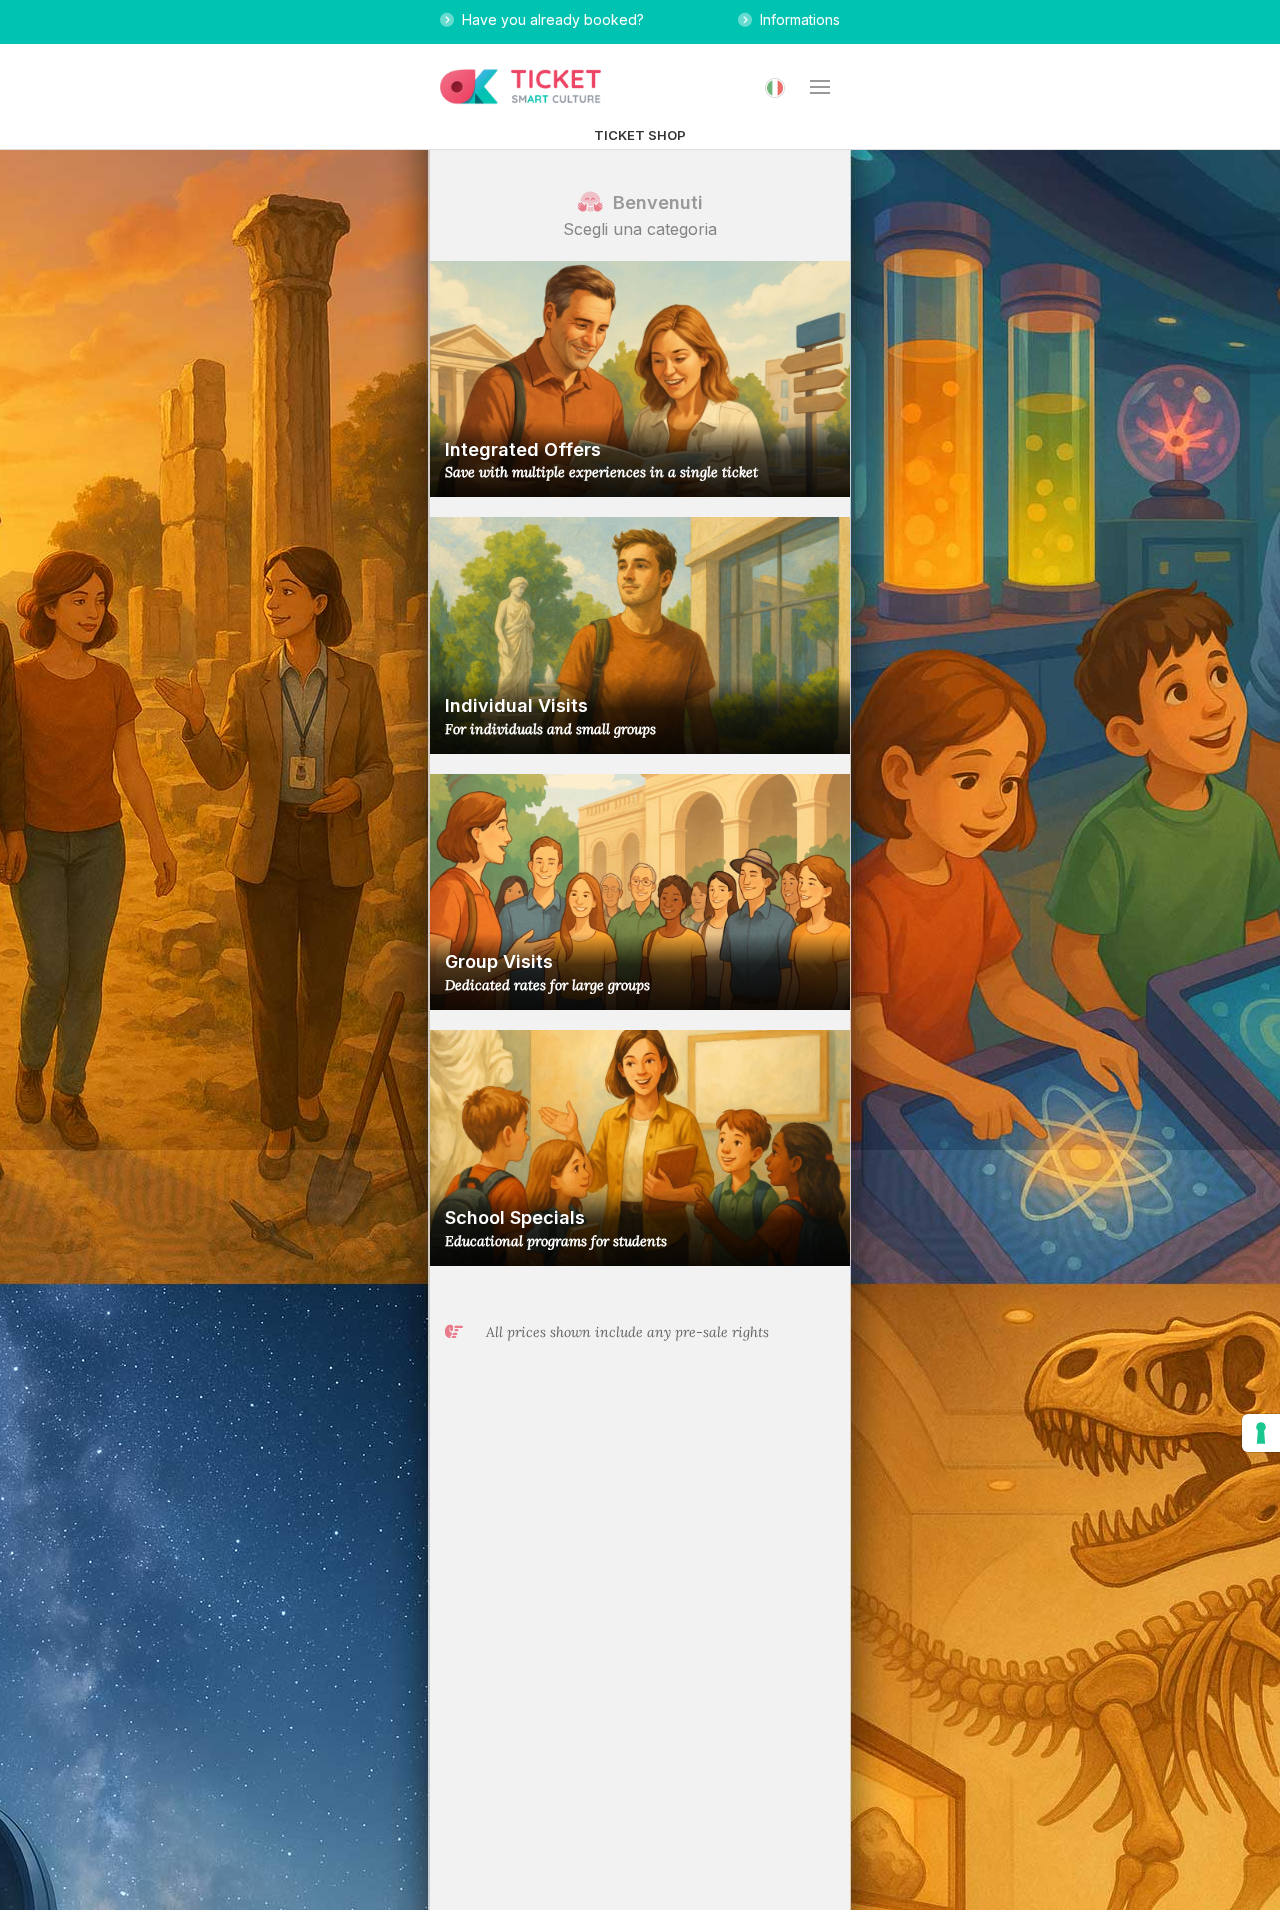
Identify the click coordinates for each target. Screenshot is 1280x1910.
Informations (796, 19)
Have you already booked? (549, 19)
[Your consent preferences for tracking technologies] (1261, 1433)
